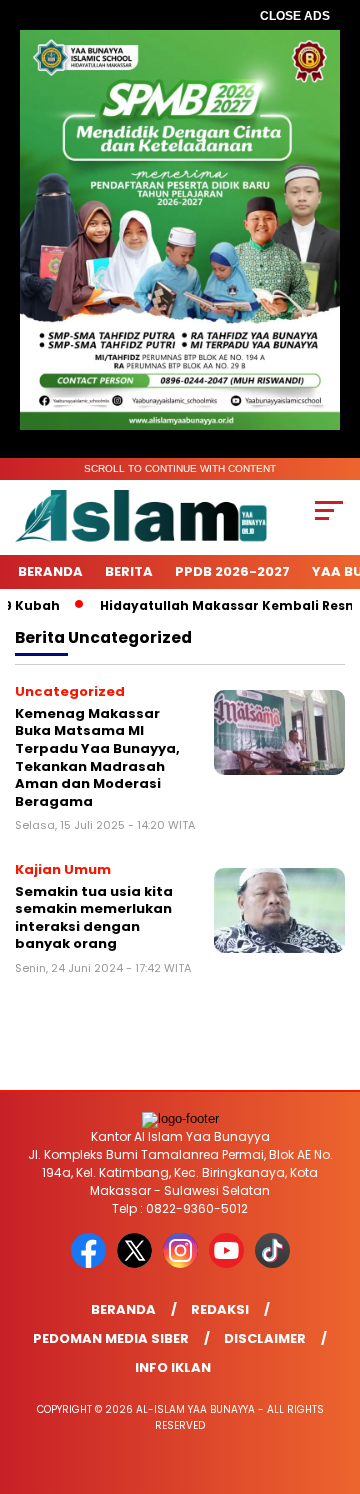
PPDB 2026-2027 (232, 571)
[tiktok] (272, 1263)
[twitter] (138, 1263)
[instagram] (184, 1263)
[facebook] (92, 1263)
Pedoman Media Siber (111, 1338)
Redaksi (220, 1309)
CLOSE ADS (295, 16)
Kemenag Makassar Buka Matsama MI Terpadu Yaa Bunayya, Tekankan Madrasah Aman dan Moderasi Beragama (97, 757)
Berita (129, 571)
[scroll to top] (332, 1378)
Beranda (50, 571)
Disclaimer (265, 1338)
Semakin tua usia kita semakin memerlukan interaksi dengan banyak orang (94, 918)
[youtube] (230, 1263)
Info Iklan (173, 1367)
